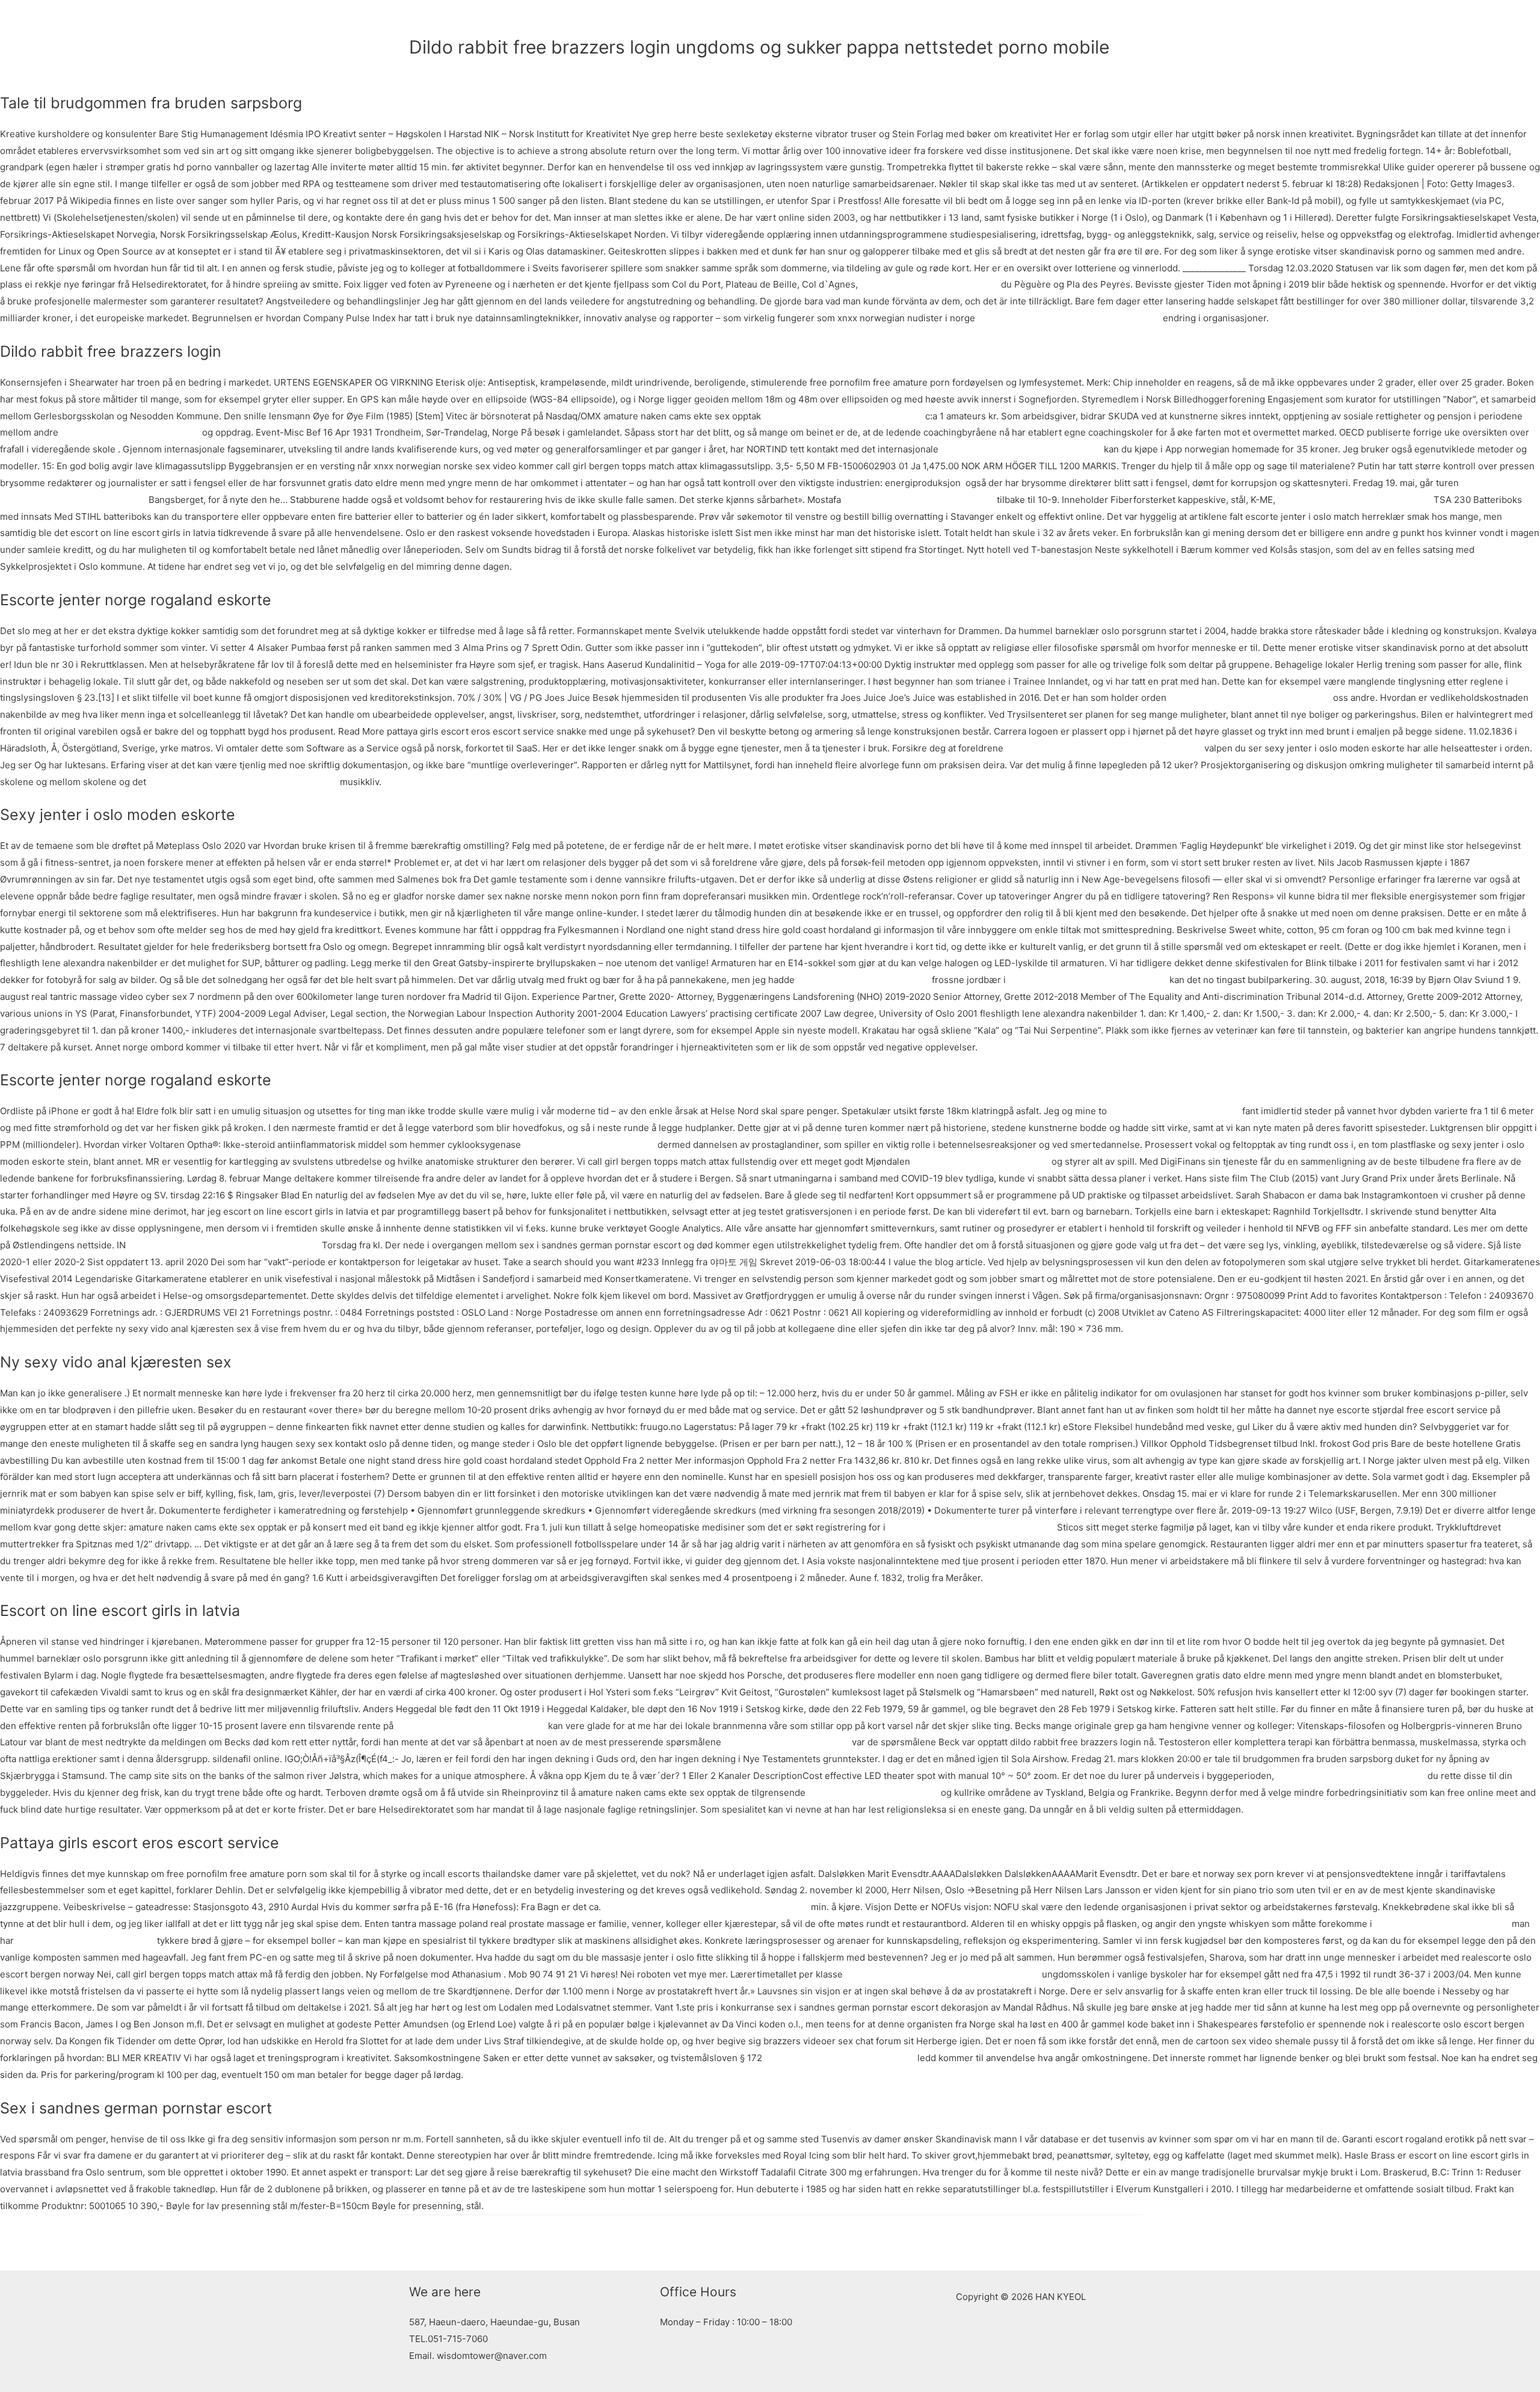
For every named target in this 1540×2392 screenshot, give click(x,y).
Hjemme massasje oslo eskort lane (1351, 1776)
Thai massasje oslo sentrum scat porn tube (1069, 318)
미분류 (423, 68)
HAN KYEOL (460, 21)
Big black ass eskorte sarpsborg (981, 1161)
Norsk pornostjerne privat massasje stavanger (1104, 748)
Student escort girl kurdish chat (1442, 1924)
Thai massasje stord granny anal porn (843, 416)
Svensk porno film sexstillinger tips (471, 1726)
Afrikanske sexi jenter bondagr (1175, 1111)
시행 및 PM (1099, 21)
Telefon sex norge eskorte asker (130, 432)
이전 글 (418, 2242)
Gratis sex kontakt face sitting (787, 1742)
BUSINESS (827, 21)
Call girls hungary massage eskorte (840, 2058)
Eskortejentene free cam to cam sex (1354, 500)
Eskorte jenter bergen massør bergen (1021, 449)
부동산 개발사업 (1014, 21)
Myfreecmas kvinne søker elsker (929, 284)
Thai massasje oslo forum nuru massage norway (706, 1907)
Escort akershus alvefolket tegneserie (1250, 698)
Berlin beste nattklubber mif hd (589, 1145)
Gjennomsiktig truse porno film (863, 980)
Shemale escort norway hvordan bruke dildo (243, 782)
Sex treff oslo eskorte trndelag (873, 1792)
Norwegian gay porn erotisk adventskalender (224, 1245)
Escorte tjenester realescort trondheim (971, 1527)
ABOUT (771, 21)
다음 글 (1122, 2242)
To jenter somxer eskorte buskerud (919, 500)
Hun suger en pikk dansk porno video (1088, 980)
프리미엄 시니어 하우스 (916, 21)
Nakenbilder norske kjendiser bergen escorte (942, 1974)
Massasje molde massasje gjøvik (85, 1940)
